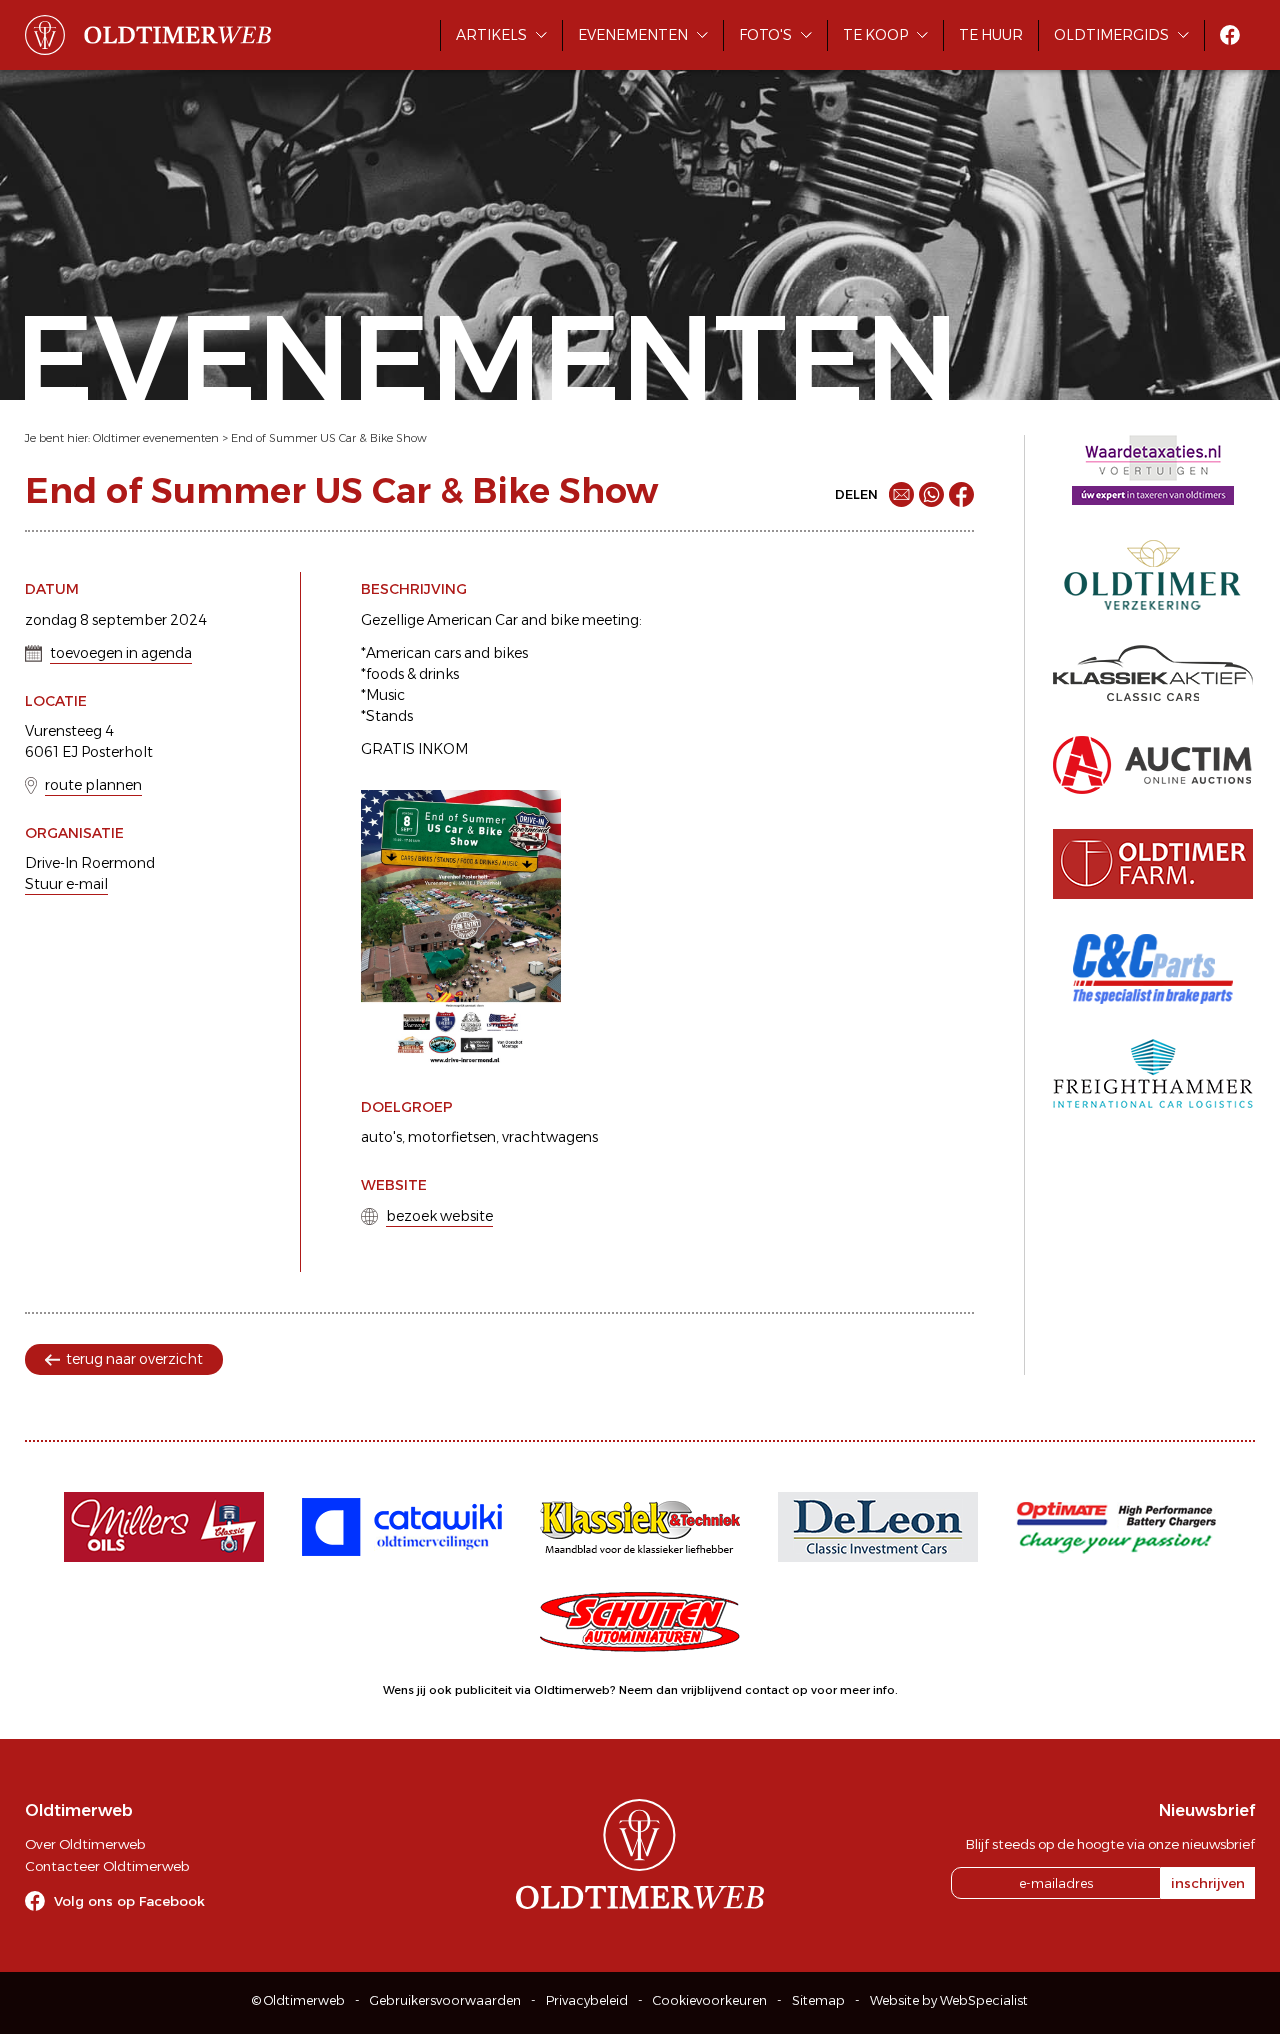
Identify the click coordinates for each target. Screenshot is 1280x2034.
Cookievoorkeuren (710, 2000)
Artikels (491, 35)
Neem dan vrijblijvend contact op (713, 1690)
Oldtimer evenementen (156, 438)
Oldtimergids (1111, 35)
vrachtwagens (550, 1137)
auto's (381, 1137)
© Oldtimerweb (298, 2000)
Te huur (991, 35)
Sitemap (818, 2000)
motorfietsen (452, 1137)
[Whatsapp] (931, 494)
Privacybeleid (587, 2000)
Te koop (875, 35)
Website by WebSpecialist (949, 2000)
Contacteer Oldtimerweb (107, 1866)
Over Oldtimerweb (85, 1844)
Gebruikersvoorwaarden (445, 2000)
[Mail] (901, 494)
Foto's (765, 35)
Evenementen (633, 35)
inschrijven (1208, 1883)
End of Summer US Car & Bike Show (329, 438)
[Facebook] (961, 494)
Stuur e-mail (66, 884)
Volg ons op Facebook (129, 1901)
